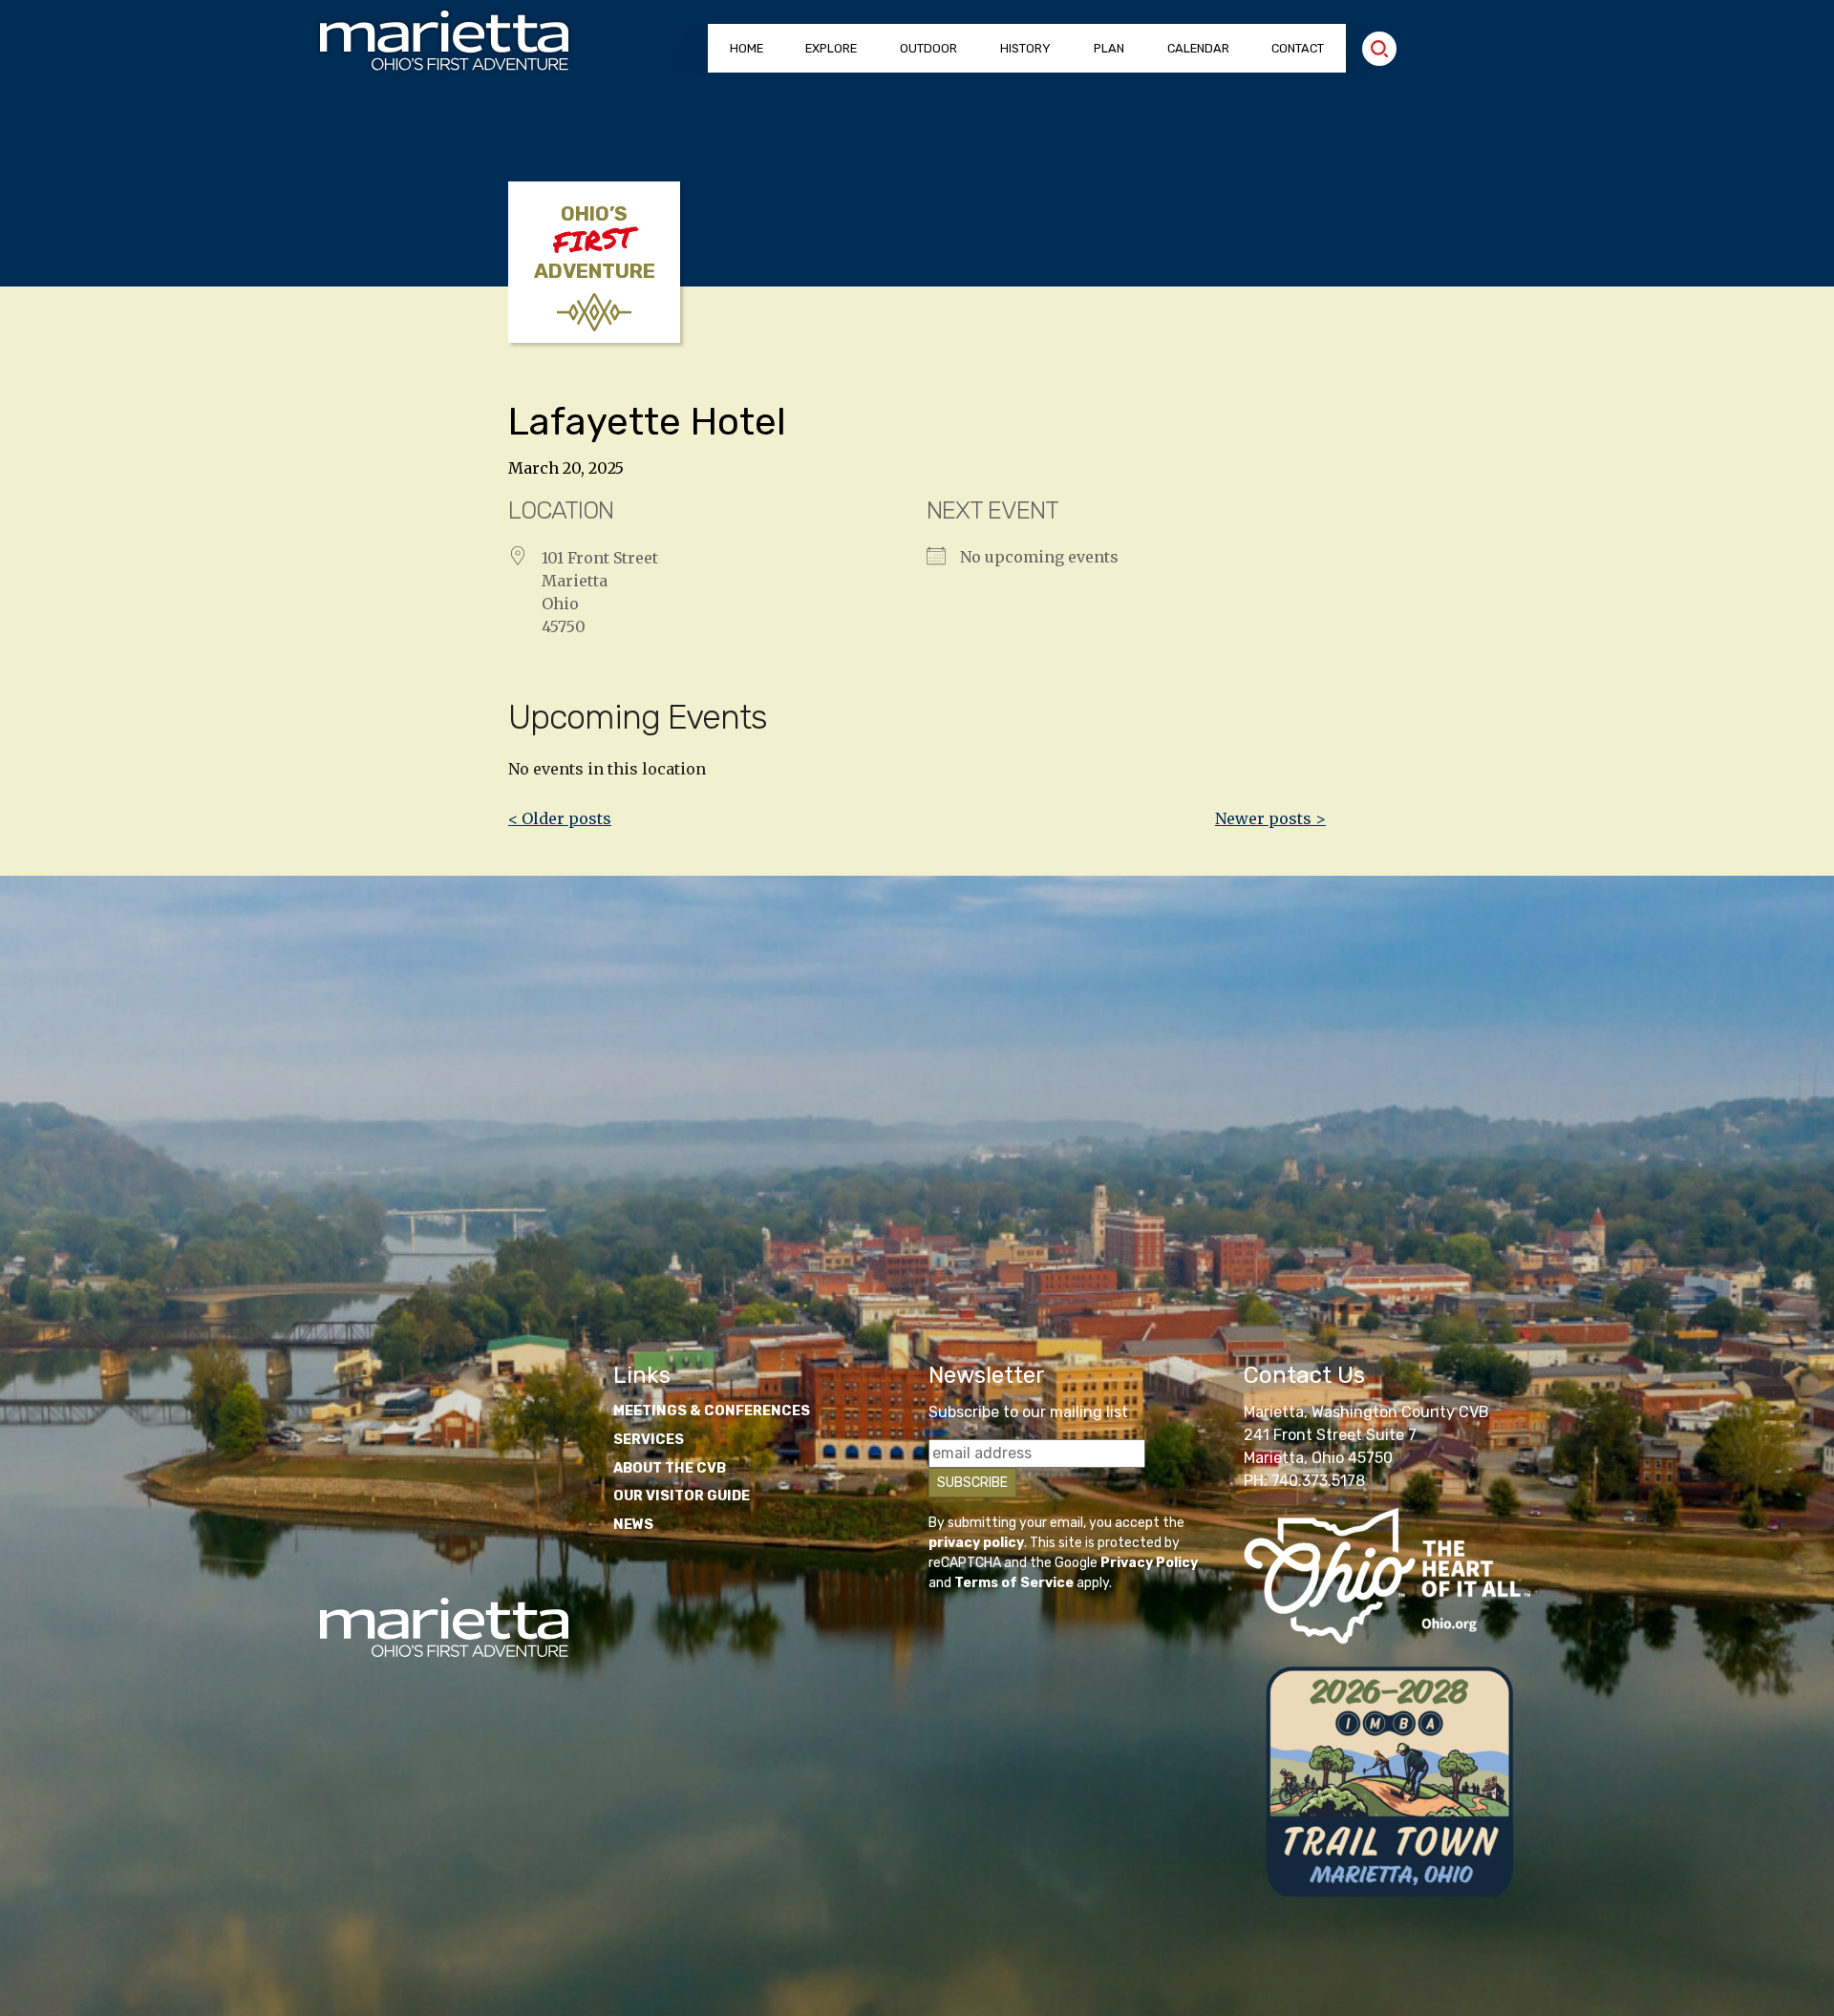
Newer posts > (1270, 818)
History (1025, 48)
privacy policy (976, 1543)
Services (649, 1440)
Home (746, 48)
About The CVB (670, 1468)
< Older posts (560, 818)
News (633, 1525)
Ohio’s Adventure (595, 243)
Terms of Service (1014, 1583)
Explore (831, 48)
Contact (1298, 48)
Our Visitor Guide (682, 1496)
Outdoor (928, 48)
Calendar (1198, 48)
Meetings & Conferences (712, 1411)
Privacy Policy (1149, 1563)
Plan (1109, 48)
